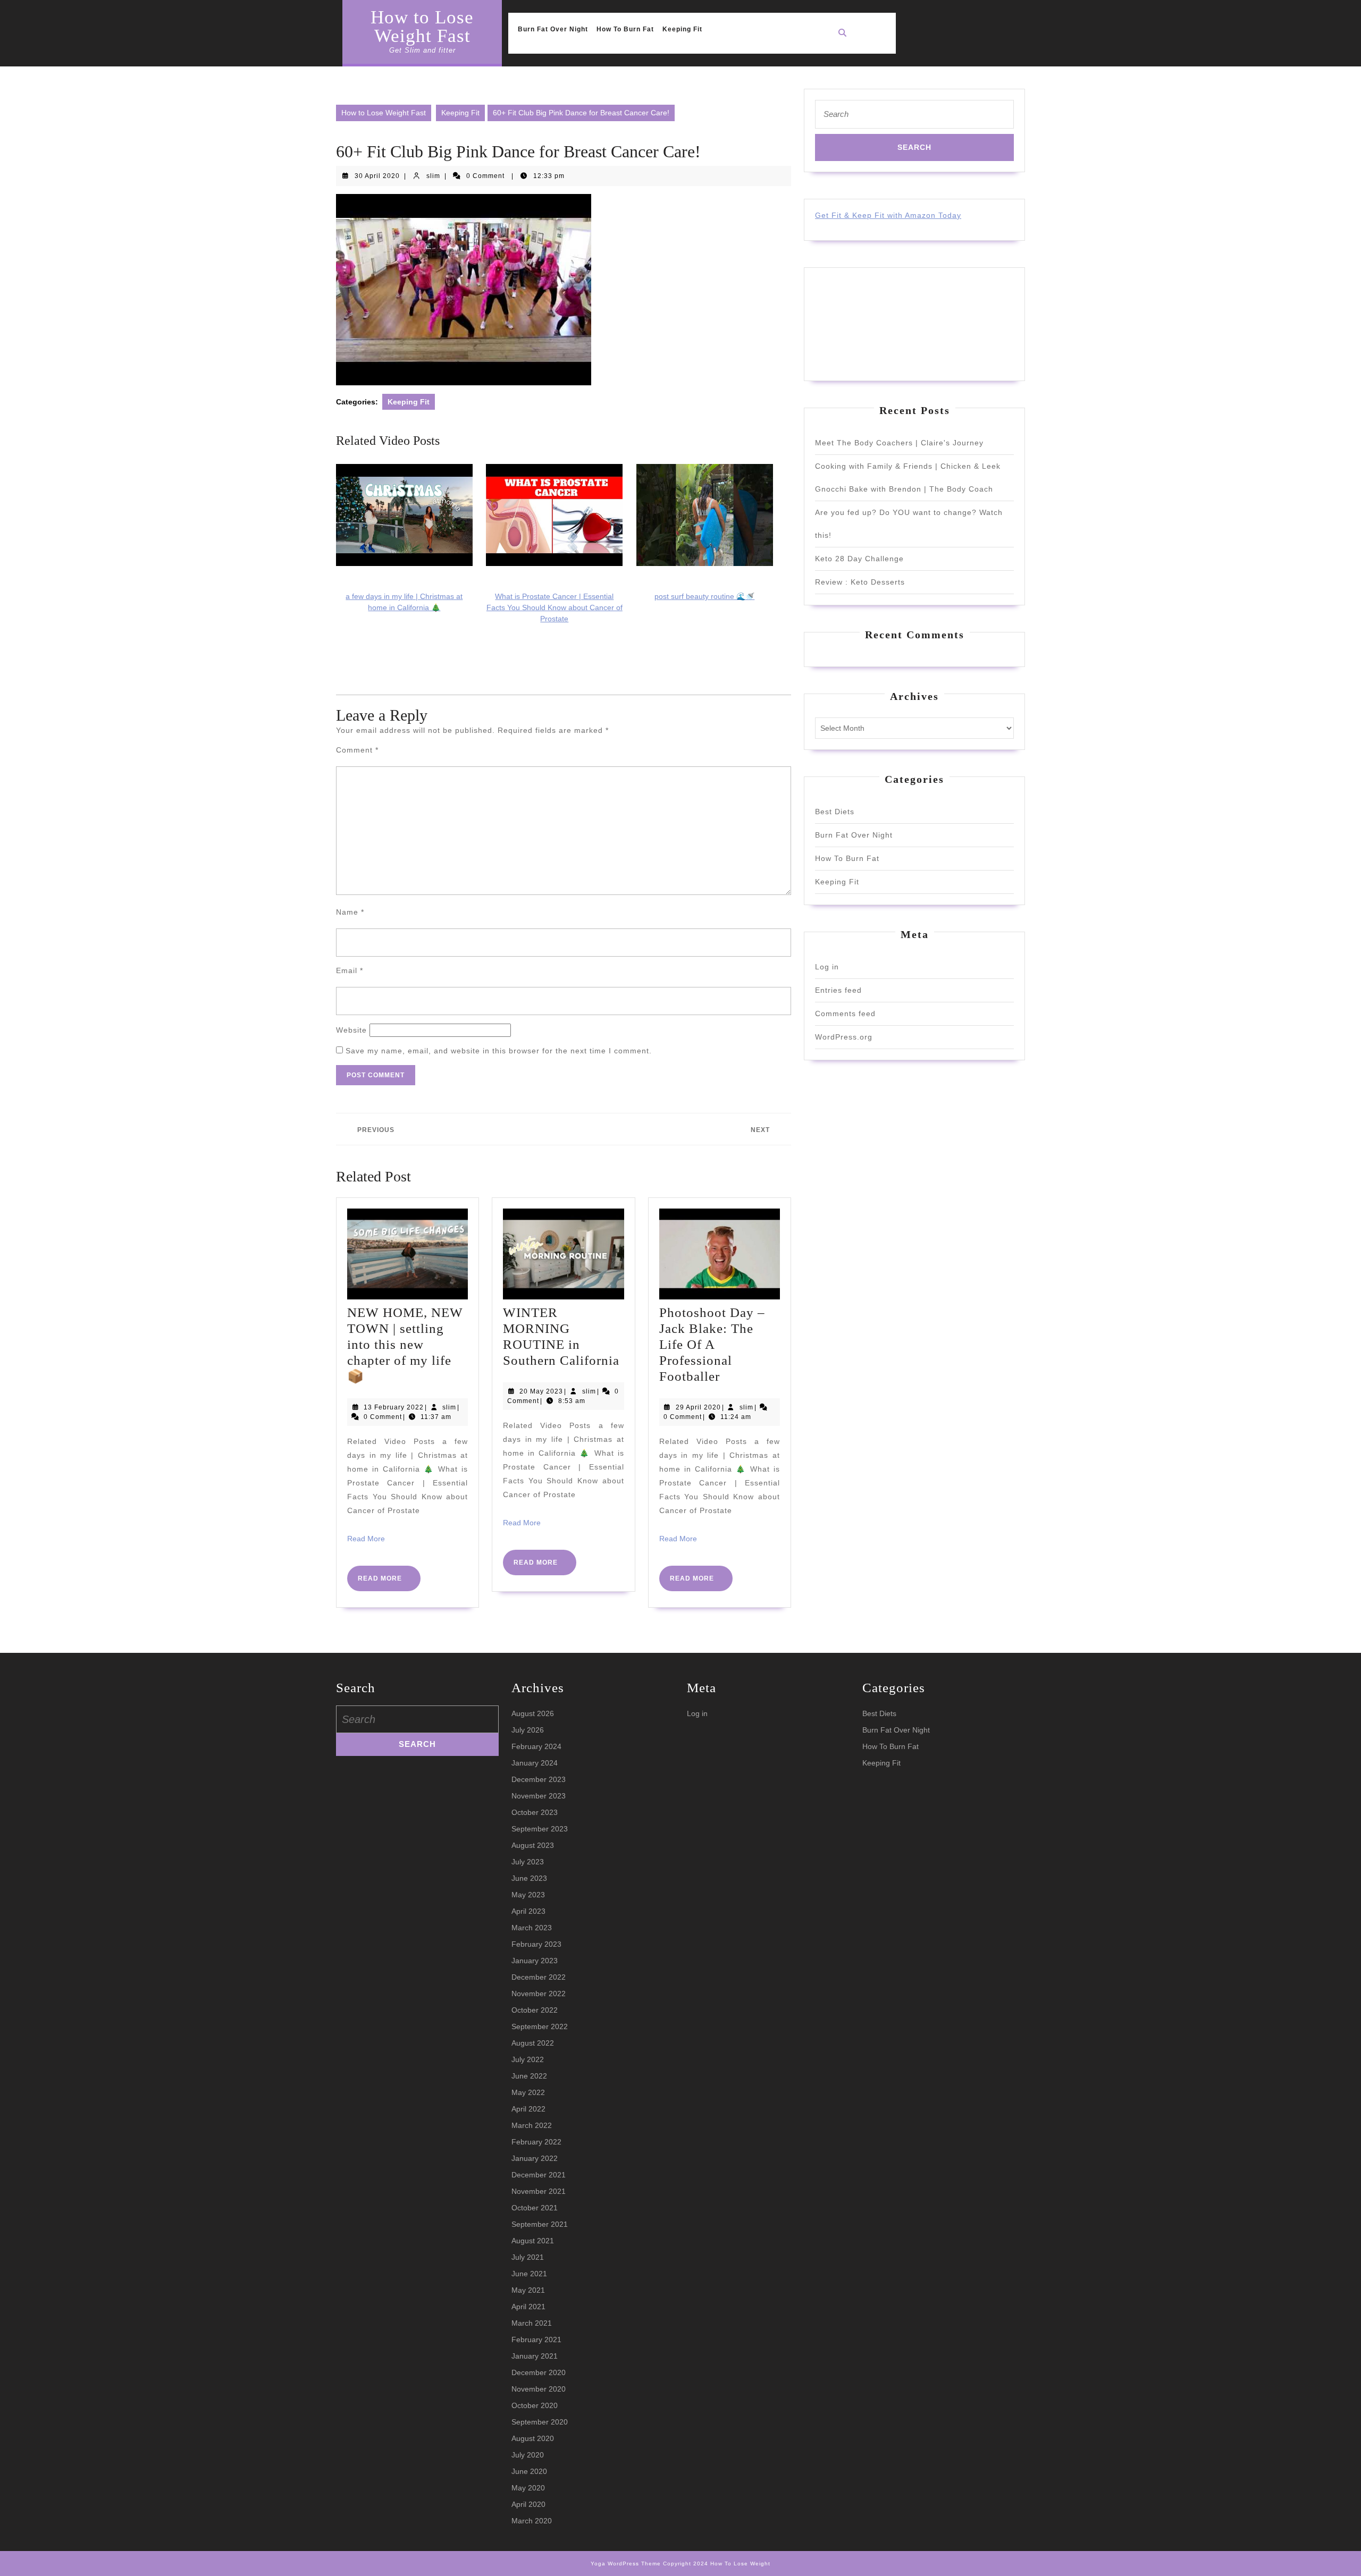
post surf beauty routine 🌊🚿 (704, 596)
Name (350, 912)
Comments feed (845, 1013)
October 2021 (535, 2208)
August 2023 (533, 1845)
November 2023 (539, 1796)
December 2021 (539, 2175)
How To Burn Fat (625, 29)
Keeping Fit (682, 29)
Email (350, 970)
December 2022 (539, 1977)
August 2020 (533, 2438)
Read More (366, 1539)
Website (351, 1030)
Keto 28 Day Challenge (859, 559)
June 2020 (529, 2471)
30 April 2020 (377, 176)
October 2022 (535, 2010)
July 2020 (528, 2455)
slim (433, 176)
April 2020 (528, 2504)
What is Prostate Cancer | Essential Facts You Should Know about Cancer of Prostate (555, 607)
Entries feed (838, 990)
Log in (827, 967)
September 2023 (540, 1829)
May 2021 (528, 2290)
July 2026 (528, 1730)
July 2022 (528, 2059)
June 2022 (529, 2076)
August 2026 (533, 1713)
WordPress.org (844, 1037)
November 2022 (539, 1994)
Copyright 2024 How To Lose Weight (717, 2564)
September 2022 (540, 2026)
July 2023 (528, 1862)
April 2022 (528, 2109)
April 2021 (528, 2307)
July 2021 (528, 2257)
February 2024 (536, 1746)
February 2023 (536, 1944)
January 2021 (535, 2356)
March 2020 (532, 2521)
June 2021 (529, 2274)
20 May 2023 (541, 1391)
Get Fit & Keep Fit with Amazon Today (888, 215)
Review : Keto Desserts (860, 582)
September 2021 (540, 2224)
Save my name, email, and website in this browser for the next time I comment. (499, 1051)
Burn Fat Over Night (553, 29)
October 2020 (535, 2405)
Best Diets (835, 812)
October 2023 (535, 1812)
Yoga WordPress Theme (626, 2564)
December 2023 (539, 1779)
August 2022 (533, 2043)
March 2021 (532, 2323)
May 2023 (528, 1895)
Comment (357, 750)
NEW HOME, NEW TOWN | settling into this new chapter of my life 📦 (405, 1344)
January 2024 (535, 1763)
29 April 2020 (698, 1407)
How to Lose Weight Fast (422, 27)
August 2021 (533, 2241)
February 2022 (536, 2142)
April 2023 (528, 1911)
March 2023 (532, 1928)
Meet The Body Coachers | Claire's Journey (899, 443)
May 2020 (528, 2488)
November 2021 (539, 2191)
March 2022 (532, 2125)
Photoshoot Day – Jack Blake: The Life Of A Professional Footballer (712, 1344)
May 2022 (528, 2092)
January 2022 (535, 2158)
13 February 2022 (394, 1407)
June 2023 (529, 1878)
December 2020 (539, 2372)
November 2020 (539, 2389)
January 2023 (535, 1961)
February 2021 (536, 2339)
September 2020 (540, 2422)
